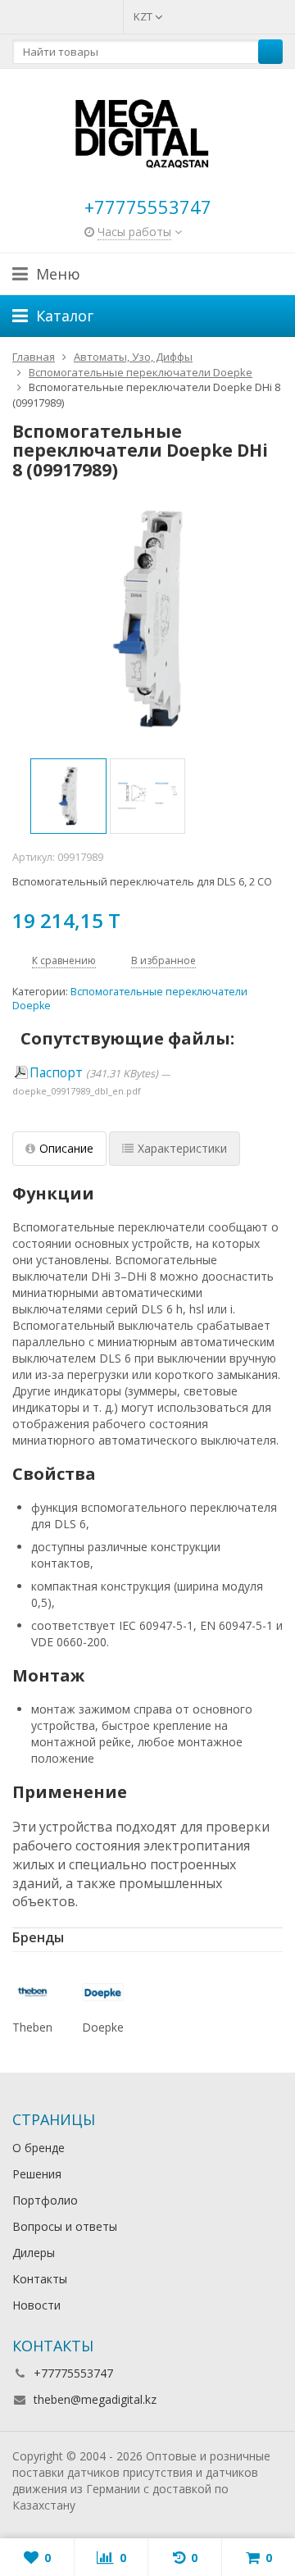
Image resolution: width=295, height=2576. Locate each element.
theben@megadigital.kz (95, 2399)
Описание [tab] (66, 1148)
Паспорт (56, 1073)
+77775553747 (148, 207)
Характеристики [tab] (182, 1148)
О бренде (39, 2148)
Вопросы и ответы (65, 2226)
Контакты (40, 2279)
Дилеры (34, 2253)
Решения (37, 2174)
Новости (36, 2305)
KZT (144, 16)
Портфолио (45, 2200)
